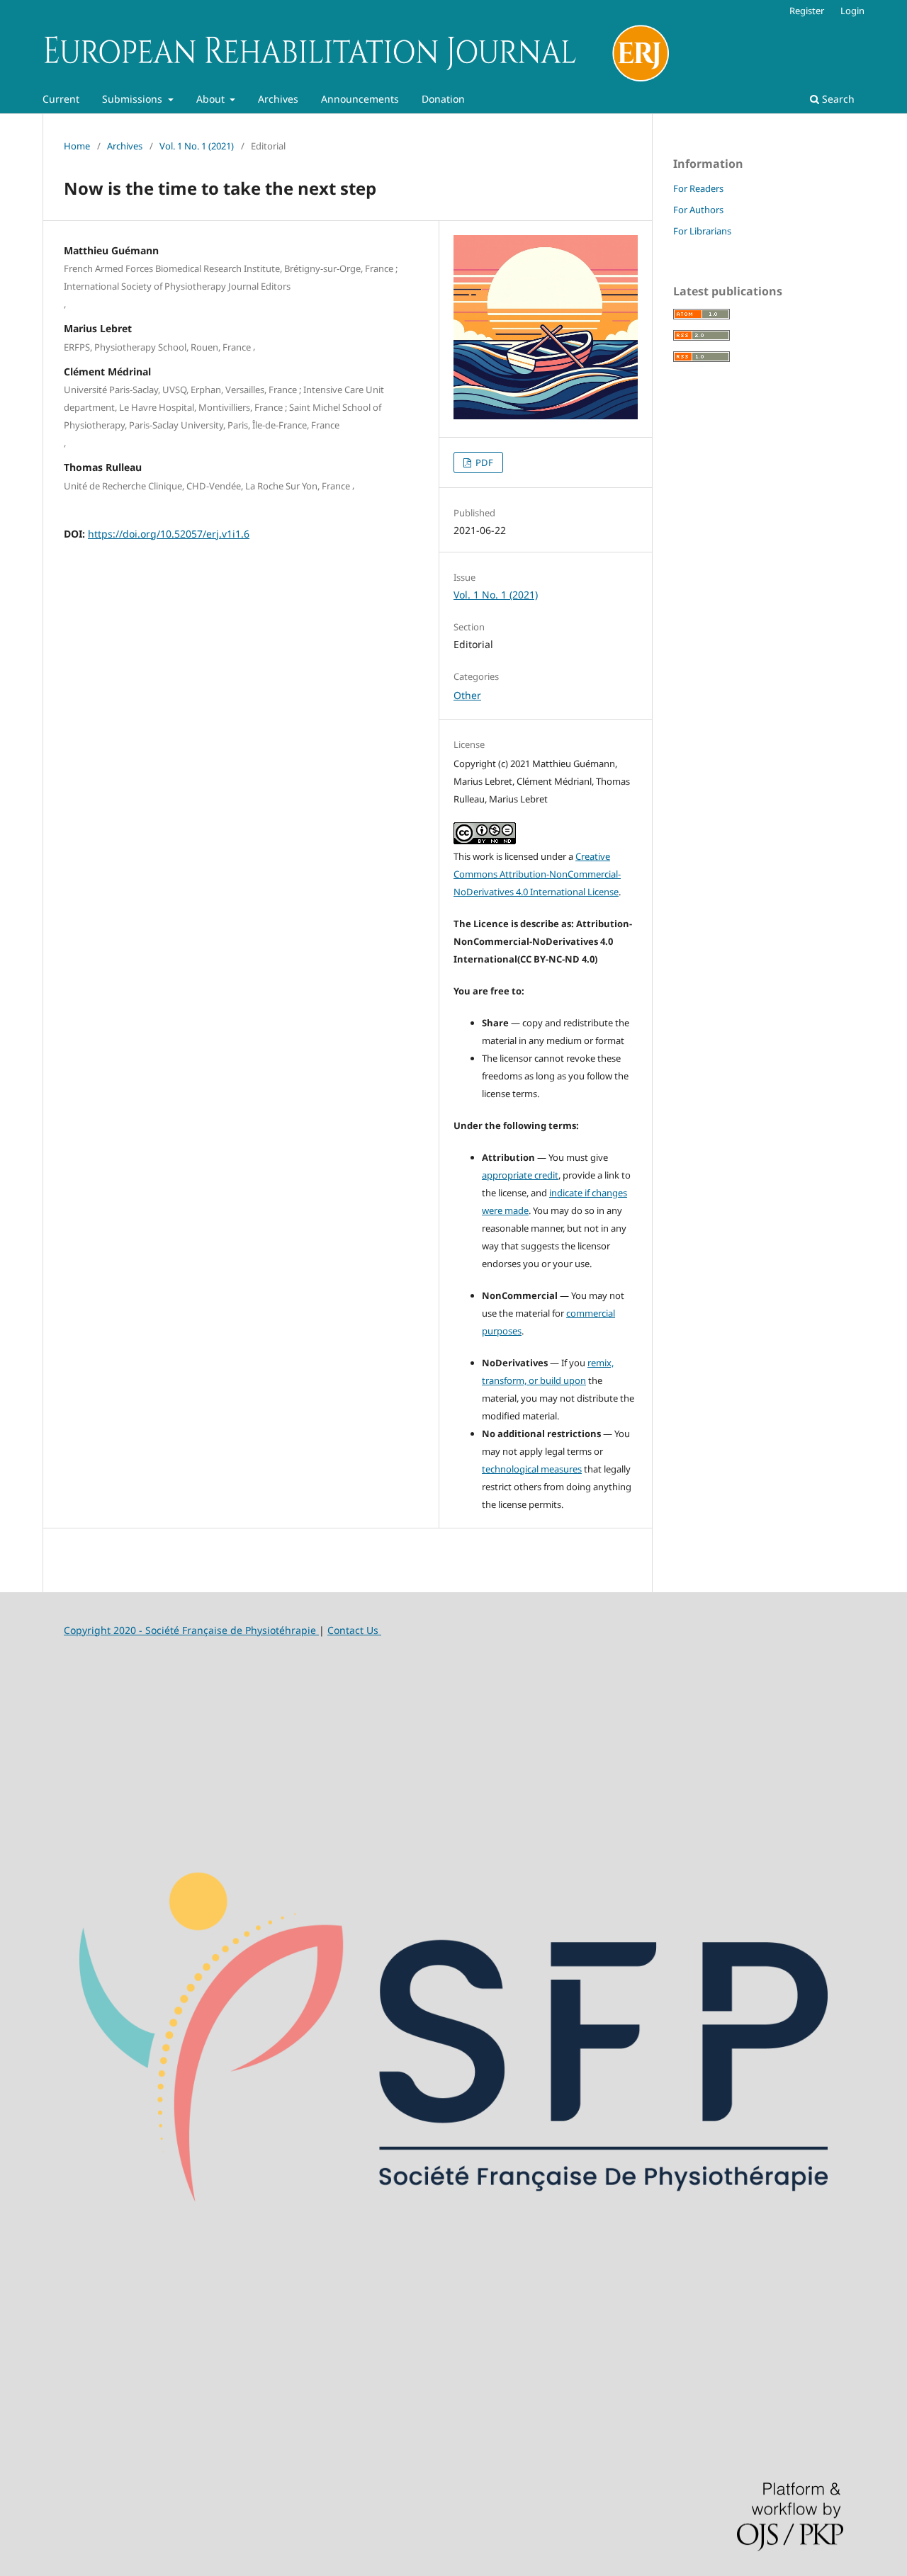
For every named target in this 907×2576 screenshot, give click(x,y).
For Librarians (702, 231)
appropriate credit (520, 1175)
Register (807, 11)
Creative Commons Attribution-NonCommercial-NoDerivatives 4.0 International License (537, 874)
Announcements (360, 99)
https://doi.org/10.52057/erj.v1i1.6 (169, 534)
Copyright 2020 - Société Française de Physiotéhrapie (191, 1630)
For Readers (698, 188)
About (212, 99)
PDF (483, 463)
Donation (443, 99)
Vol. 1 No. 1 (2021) (197, 146)
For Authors (698, 210)
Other (467, 695)
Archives (278, 99)
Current (61, 99)
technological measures (532, 1469)
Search (837, 99)
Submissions (134, 99)
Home (77, 146)
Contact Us (354, 1630)
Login (852, 11)
